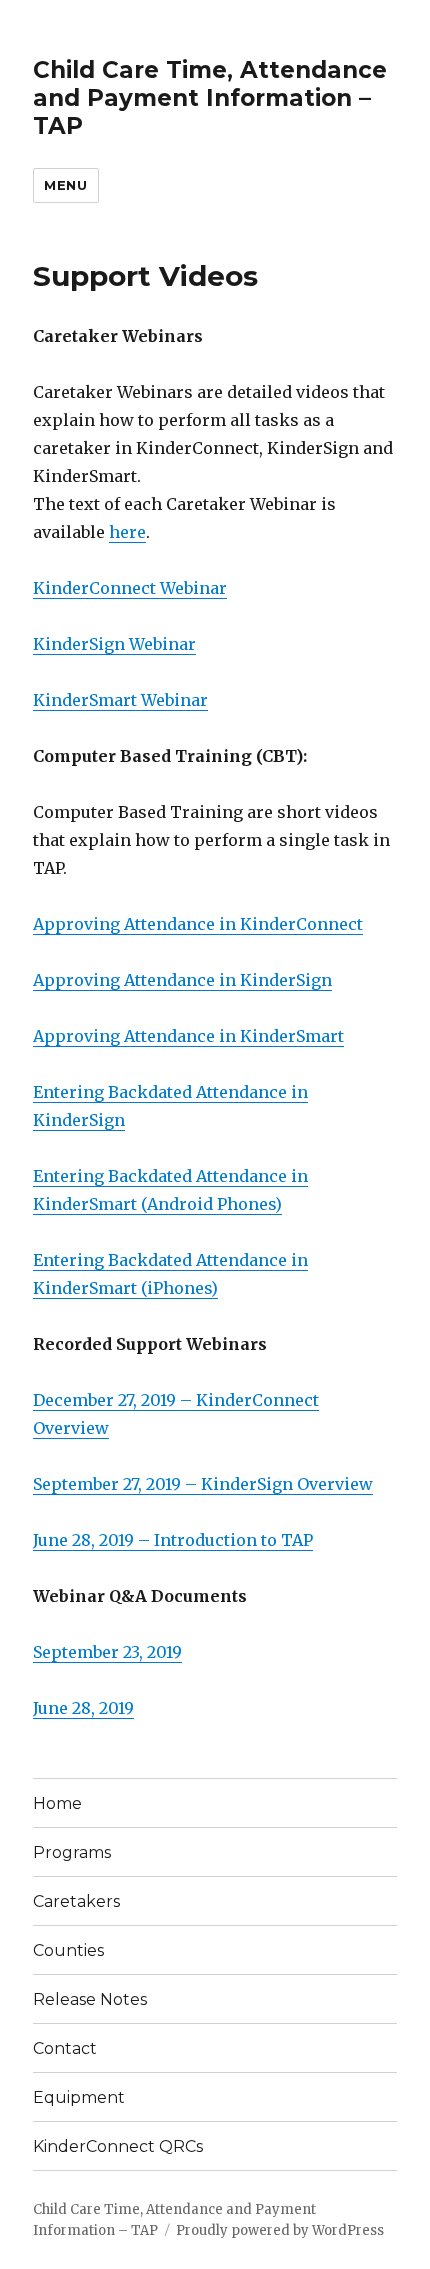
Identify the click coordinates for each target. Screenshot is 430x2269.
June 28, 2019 (83, 1708)
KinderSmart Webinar (120, 700)
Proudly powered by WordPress (280, 2230)
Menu (65, 185)
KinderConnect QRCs (118, 2146)
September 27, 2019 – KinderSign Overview (203, 1484)
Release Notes (90, 1999)
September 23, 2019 (107, 1652)
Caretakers (76, 1901)
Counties (68, 1950)
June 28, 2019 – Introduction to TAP (173, 1540)
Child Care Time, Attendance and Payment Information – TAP (210, 98)
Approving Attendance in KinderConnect (198, 924)
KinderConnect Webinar (130, 588)
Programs (72, 1852)
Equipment (79, 2097)
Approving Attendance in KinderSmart (188, 1036)
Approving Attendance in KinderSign (182, 980)
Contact (65, 2048)
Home (57, 1803)
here (127, 532)
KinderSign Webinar (114, 644)
